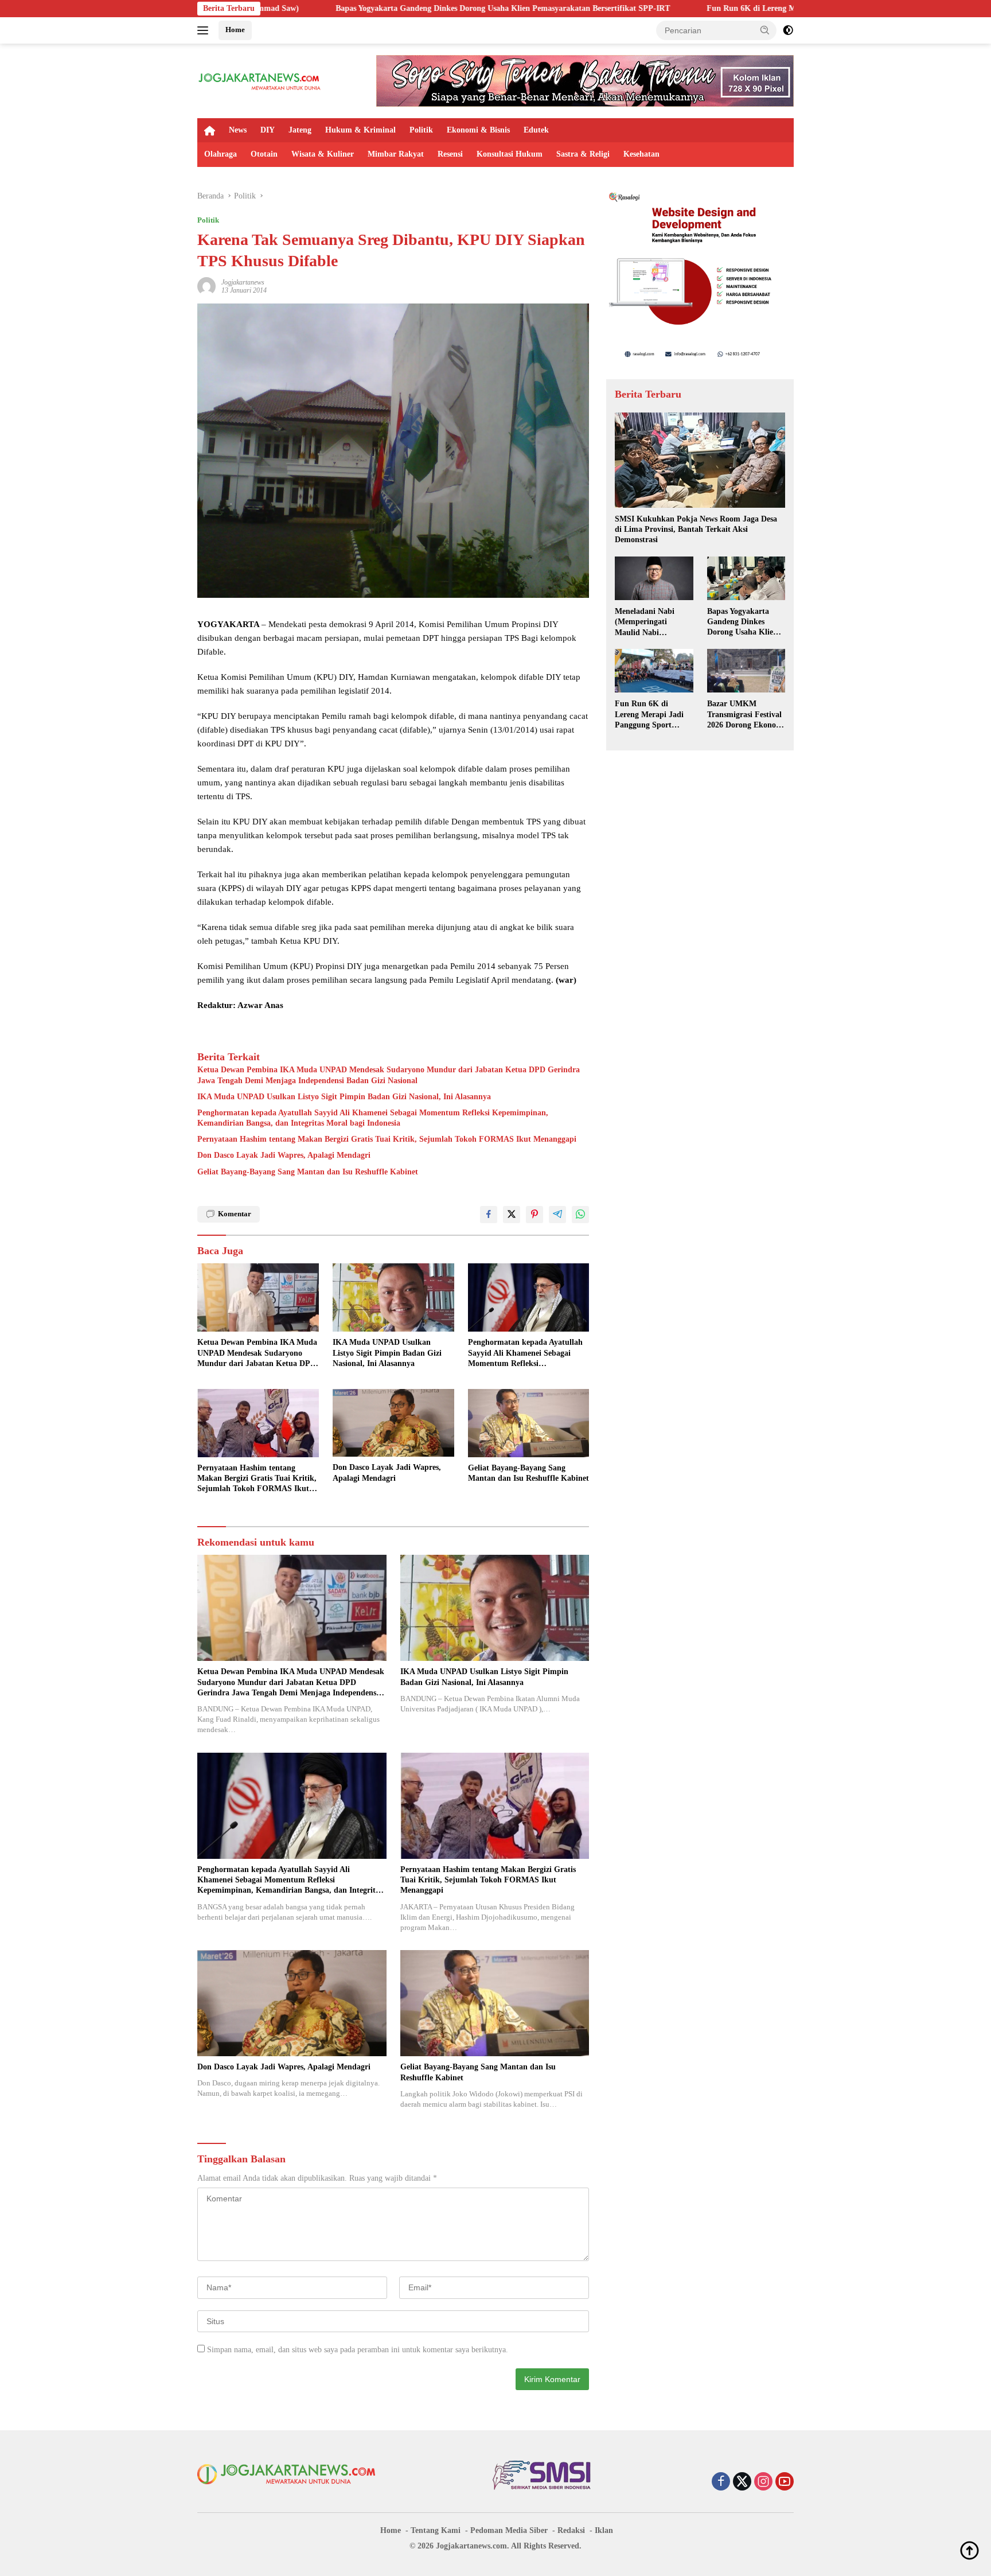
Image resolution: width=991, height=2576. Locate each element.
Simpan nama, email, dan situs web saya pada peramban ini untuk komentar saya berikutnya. (358, 2350)
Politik (421, 130)
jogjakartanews (243, 282)
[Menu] (205, 30)
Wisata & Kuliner (323, 154)
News (238, 130)
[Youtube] (785, 2482)
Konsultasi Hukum (510, 154)
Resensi (450, 154)
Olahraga (221, 154)
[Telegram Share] (557, 1215)
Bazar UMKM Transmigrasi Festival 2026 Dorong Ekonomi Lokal (746, 714)
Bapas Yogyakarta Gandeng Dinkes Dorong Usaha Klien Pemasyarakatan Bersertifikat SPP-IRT (344, 8)
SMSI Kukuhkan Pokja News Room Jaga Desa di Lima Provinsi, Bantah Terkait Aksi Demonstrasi (696, 529)
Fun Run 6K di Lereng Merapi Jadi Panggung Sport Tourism (656, 8)
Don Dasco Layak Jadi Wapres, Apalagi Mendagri (284, 1155)
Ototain (264, 154)
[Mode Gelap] (788, 30)
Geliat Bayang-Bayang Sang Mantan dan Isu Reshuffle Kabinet (308, 1172)
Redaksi (571, 2530)
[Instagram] (763, 2482)
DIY (268, 130)
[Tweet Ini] (512, 1215)
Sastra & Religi (583, 154)
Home (235, 30)
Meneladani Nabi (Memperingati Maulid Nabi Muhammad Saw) (646, 622)
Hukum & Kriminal (360, 130)
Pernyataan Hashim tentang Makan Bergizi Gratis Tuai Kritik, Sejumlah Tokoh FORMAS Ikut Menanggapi (387, 1139)
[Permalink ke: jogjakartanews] (206, 285)
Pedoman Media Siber (509, 2530)
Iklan (604, 2530)
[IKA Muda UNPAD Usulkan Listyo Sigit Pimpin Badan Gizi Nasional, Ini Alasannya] (393, 1297)
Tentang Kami (436, 2530)
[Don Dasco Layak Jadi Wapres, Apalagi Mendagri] (393, 1423)
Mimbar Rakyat (396, 154)
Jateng (300, 130)
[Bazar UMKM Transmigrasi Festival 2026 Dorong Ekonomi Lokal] (746, 671)
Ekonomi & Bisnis (478, 130)
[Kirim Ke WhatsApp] (580, 1215)
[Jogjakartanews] (260, 80)
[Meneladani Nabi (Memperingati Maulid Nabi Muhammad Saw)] (654, 579)
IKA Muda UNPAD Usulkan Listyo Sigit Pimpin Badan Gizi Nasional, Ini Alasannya (344, 1097)
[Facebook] (721, 2482)
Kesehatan (641, 154)
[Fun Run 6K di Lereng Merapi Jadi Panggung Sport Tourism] (654, 671)
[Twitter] (742, 2482)
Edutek (536, 130)
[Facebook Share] (489, 1215)
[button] (765, 30)
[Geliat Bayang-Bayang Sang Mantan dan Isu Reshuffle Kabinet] (529, 1423)
